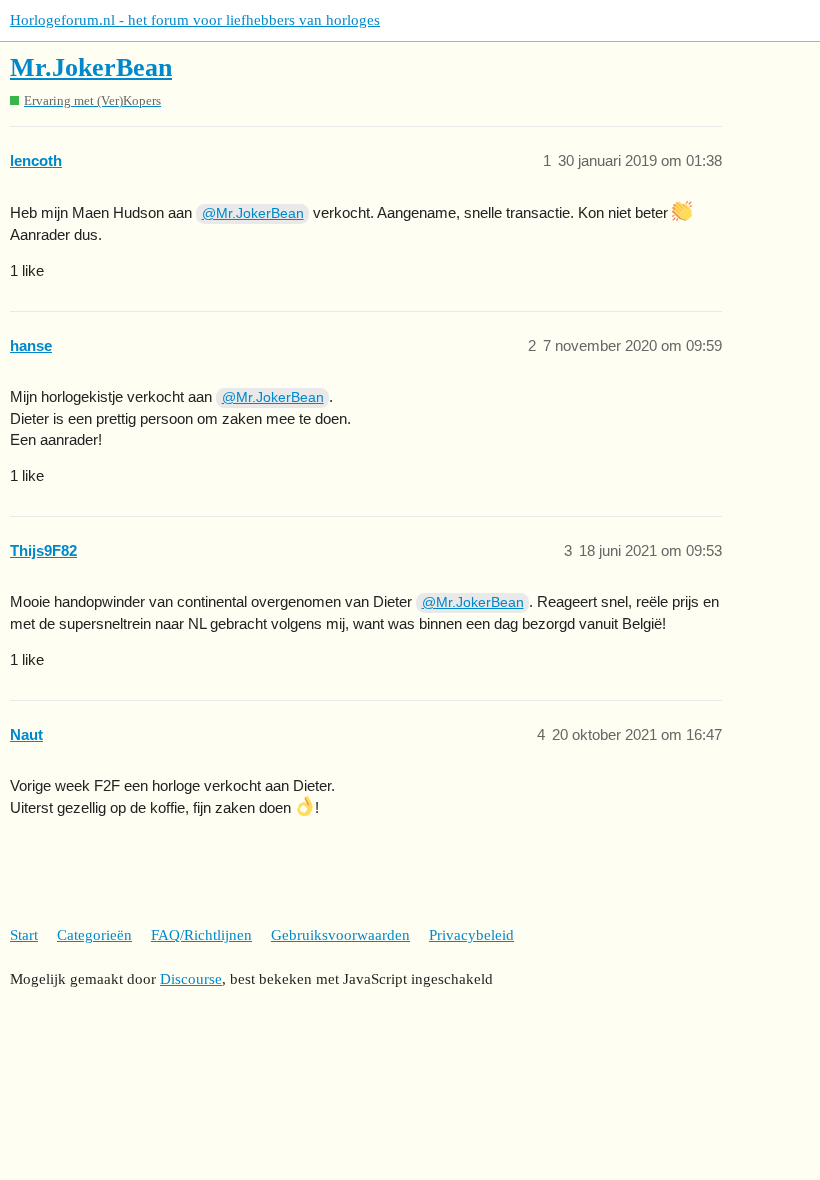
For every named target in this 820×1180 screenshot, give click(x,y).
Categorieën (94, 935)
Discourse (191, 979)
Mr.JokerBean (91, 67)
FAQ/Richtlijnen (201, 935)
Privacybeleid (471, 935)
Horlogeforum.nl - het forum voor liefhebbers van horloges (195, 20)
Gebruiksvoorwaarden (340, 935)
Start (24, 935)
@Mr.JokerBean (253, 213)
